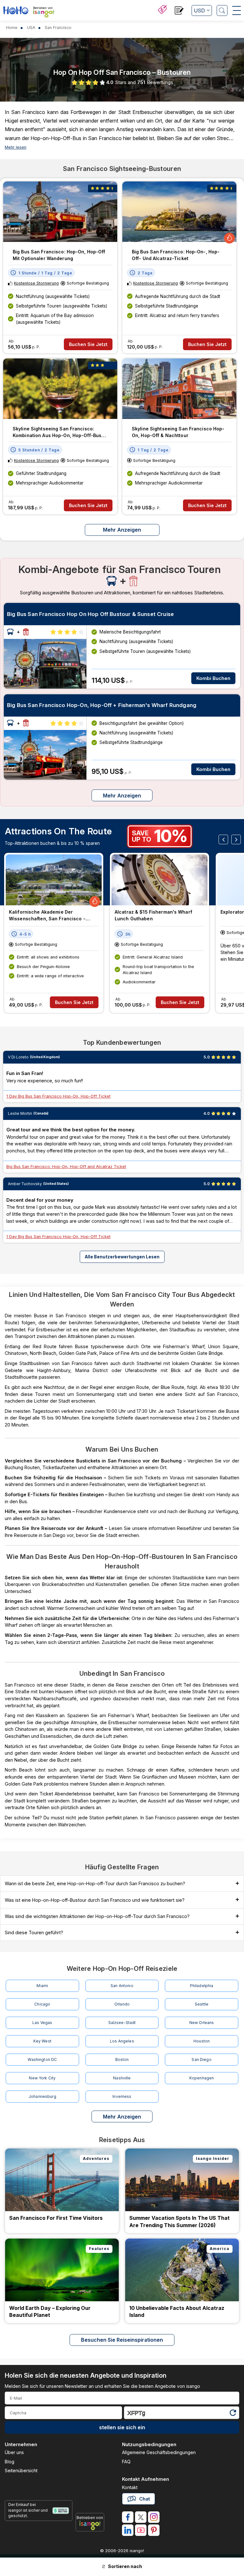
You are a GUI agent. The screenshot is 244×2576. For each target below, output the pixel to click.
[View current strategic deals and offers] (162, 10)
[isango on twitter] (141, 2517)
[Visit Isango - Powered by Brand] (44, 14)
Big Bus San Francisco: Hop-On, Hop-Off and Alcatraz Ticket (66, 1167)
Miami (42, 1986)
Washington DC (42, 2059)
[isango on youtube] (141, 2530)
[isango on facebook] (128, 2517)
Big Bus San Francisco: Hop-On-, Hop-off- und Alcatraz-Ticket (176, 255)
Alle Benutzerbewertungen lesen (122, 1257)
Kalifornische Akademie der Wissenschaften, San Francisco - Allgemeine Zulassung (47, 916)
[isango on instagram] (154, 2517)
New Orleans (202, 2023)
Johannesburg (42, 2096)
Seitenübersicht (21, 2470)
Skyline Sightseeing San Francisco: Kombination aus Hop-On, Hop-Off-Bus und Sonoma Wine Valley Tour (57, 432)
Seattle (202, 2004)
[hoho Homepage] (16, 11)
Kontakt (130, 2487)
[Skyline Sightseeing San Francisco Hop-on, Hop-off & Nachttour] (179, 389)
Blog (10, 2462)
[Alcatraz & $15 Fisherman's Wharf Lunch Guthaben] (159, 880)
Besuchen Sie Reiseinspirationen (122, 2340)
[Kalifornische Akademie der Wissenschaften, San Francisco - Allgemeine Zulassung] (54, 880)
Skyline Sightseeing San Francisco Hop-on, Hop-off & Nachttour (178, 432)
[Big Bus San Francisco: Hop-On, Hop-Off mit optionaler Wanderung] (60, 212)
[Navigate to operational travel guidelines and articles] (179, 11)
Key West (42, 2041)
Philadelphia (202, 1986)
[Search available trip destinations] (222, 11)
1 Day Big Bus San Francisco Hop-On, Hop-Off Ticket (58, 1096)
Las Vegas (42, 2023)
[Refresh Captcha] (233, 2414)
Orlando (122, 2004)
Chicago (42, 2004)
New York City (42, 2078)
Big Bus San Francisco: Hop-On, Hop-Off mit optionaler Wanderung (59, 255)
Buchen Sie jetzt (88, 344)
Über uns (14, 2452)
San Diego (201, 2059)
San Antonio (122, 1986)
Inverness (122, 2096)
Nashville (122, 2078)
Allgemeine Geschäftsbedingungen (159, 2452)
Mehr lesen (16, 147)
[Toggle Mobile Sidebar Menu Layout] (237, 11)
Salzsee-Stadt (122, 2023)
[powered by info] (90, 2525)
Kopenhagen (202, 2078)
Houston (202, 2041)
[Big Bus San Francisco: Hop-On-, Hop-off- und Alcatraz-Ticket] (179, 212)
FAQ (126, 2462)
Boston (122, 2059)
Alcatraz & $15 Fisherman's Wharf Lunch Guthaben (153, 915)
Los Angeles (122, 2041)
